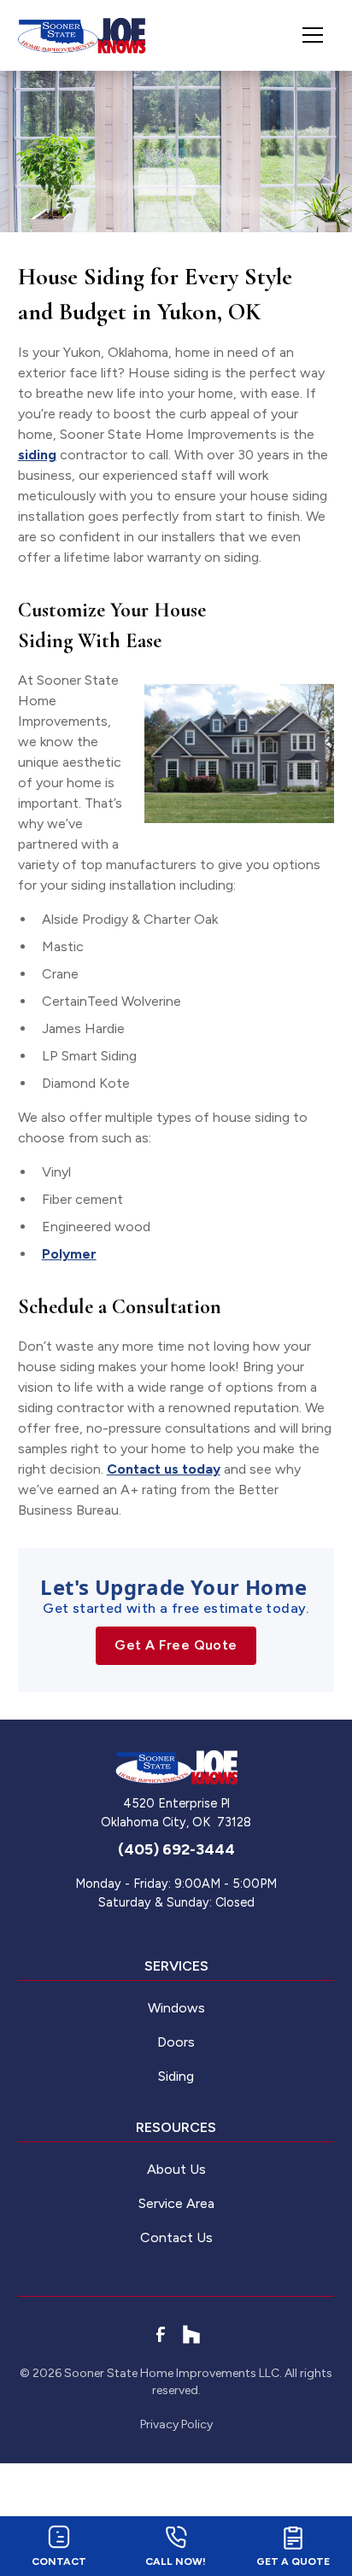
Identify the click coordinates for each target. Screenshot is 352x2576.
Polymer (69, 1254)
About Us (176, 2169)
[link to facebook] (161, 2334)
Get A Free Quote (176, 1645)
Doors (176, 2042)
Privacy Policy (176, 2424)
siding (37, 455)
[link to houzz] (191, 2334)
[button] (306, 35)
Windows (176, 2008)
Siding (176, 2076)
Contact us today (164, 1469)
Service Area (176, 2203)
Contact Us (176, 2237)
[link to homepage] (82, 35)
